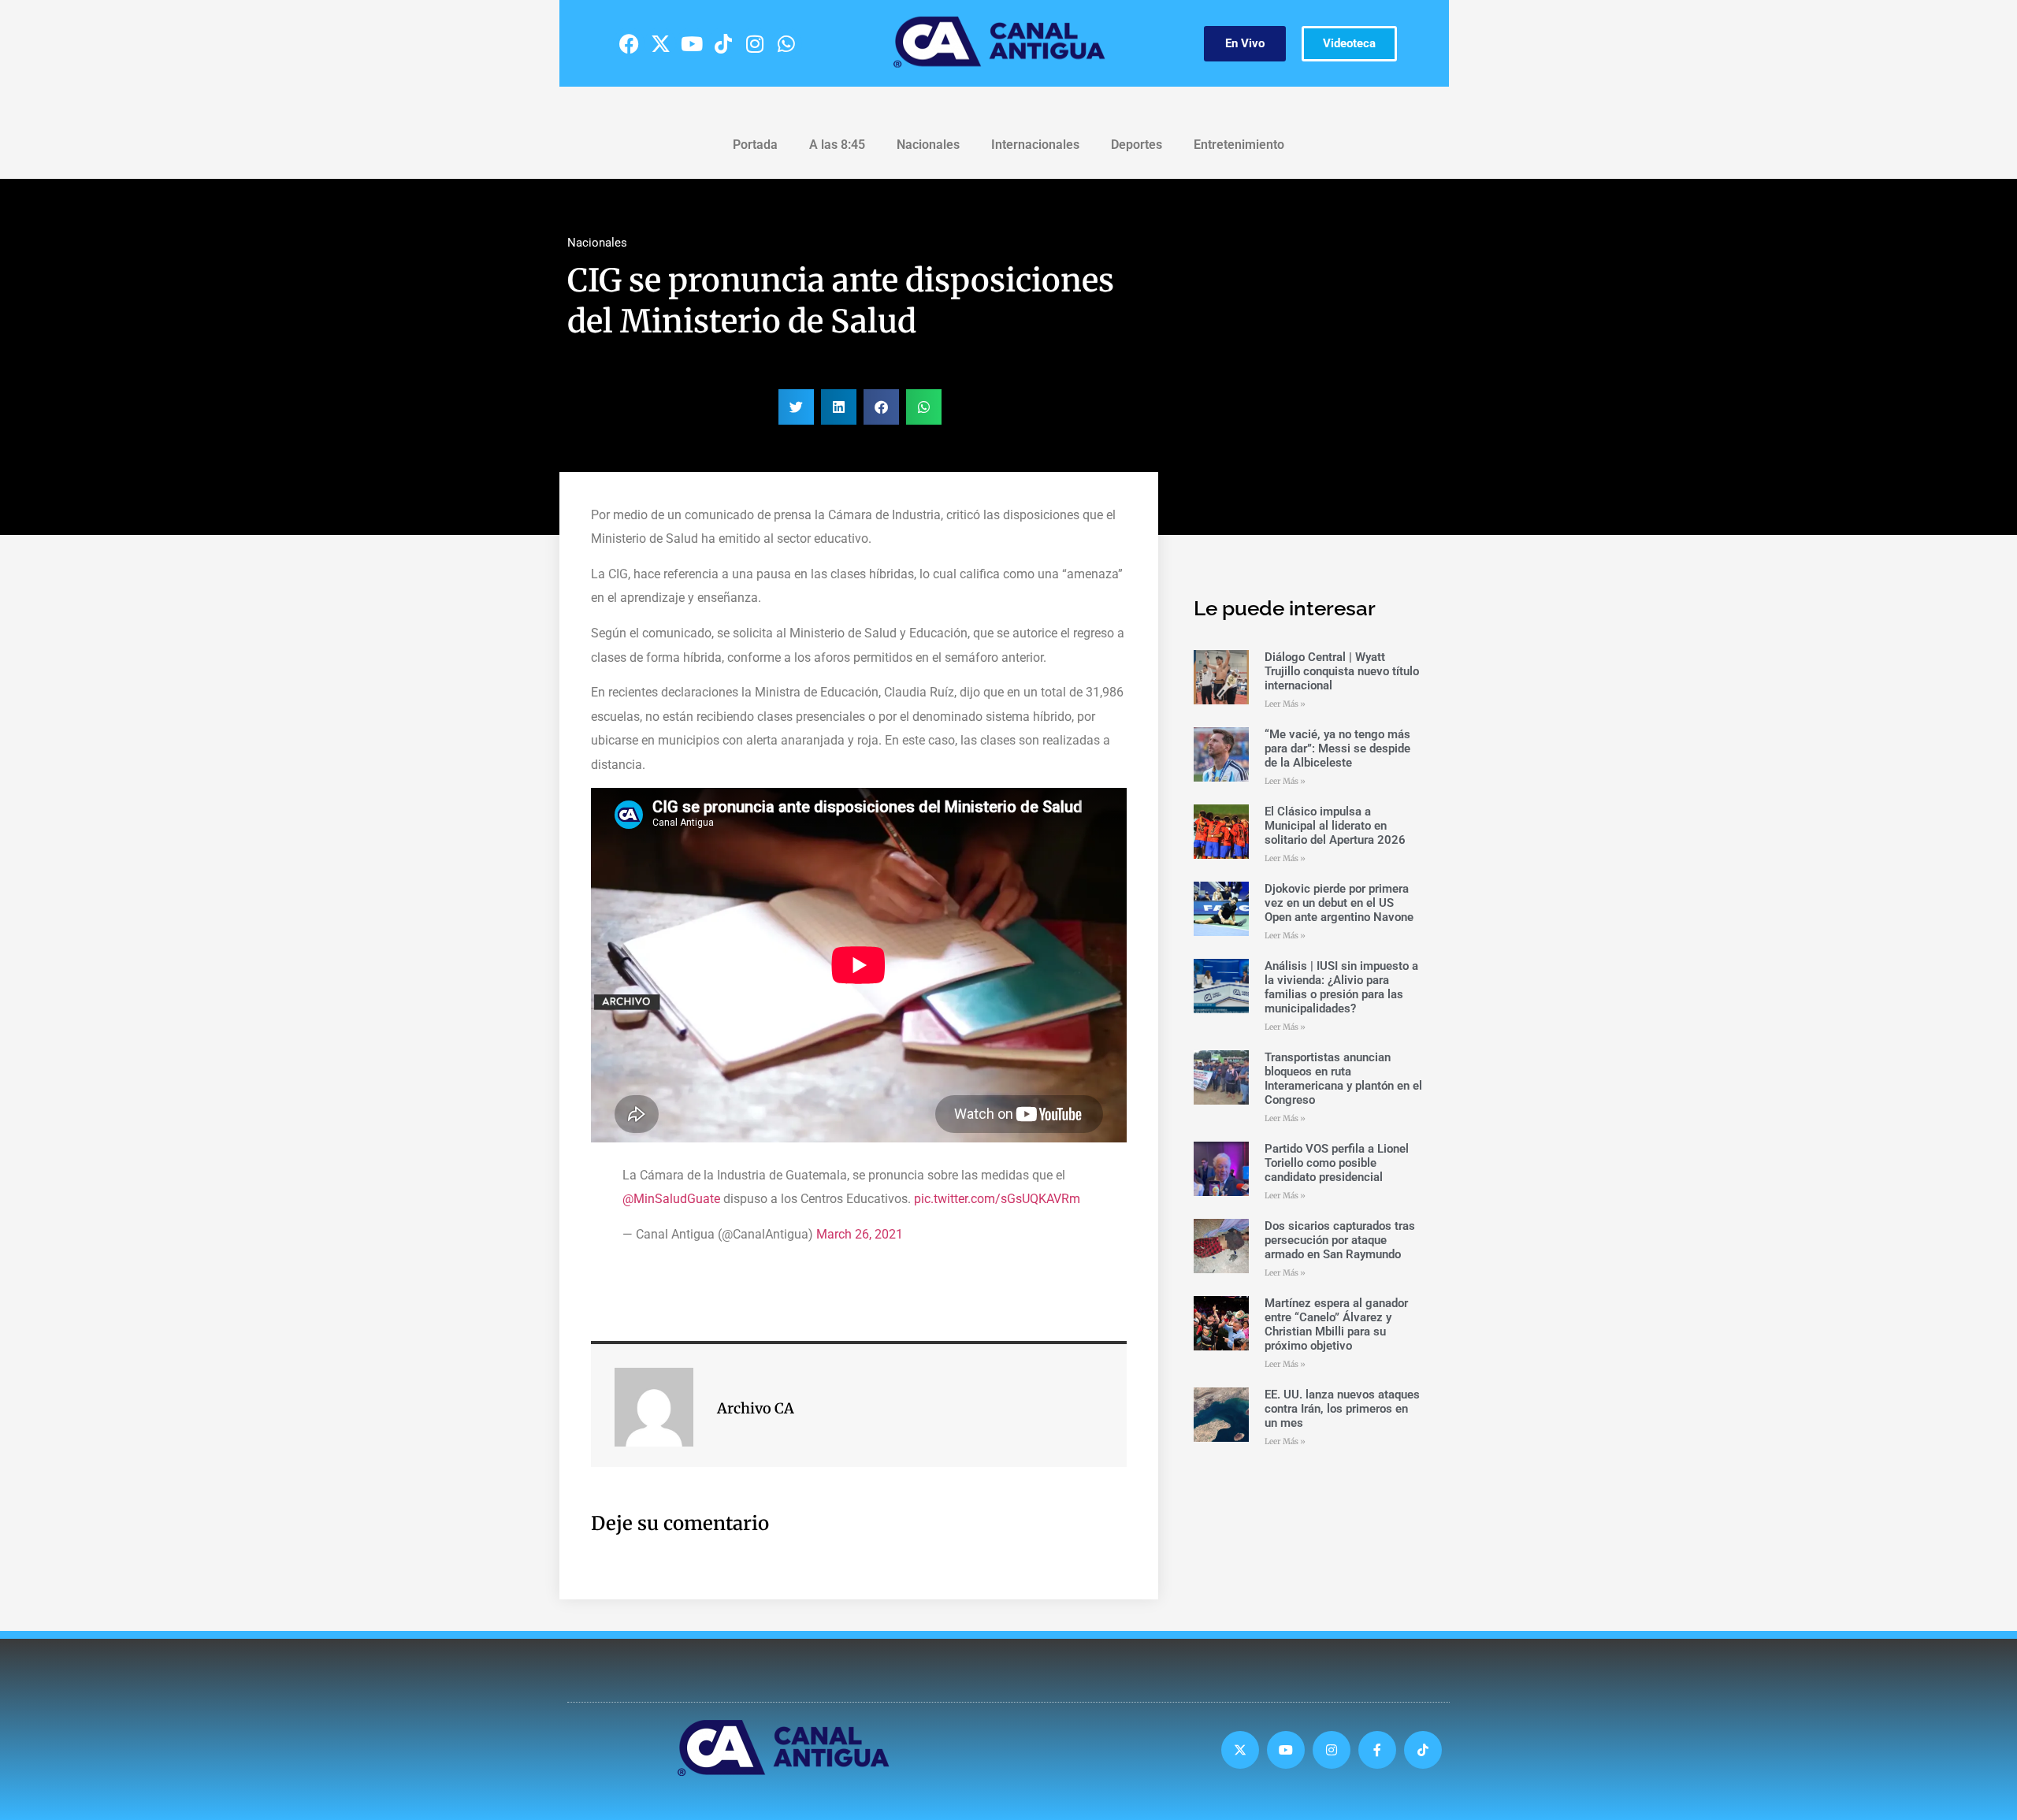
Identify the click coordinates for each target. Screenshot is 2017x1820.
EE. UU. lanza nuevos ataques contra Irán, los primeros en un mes (1342, 1409)
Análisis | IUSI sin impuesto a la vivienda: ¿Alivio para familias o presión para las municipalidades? (1341, 987)
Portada (755, 145)
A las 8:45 (837, 145)
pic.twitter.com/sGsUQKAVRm (997, 1199)
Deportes (1137, 145)
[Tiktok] (723, 43)
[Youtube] (692, 43)
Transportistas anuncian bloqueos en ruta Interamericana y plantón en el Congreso (1343, 1079)
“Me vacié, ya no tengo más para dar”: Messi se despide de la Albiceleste (1337, 748)
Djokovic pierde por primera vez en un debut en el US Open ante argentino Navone (1339, 903)
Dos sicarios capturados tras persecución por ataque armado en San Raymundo (1340, 1240)
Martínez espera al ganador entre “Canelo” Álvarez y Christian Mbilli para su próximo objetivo (1336, 1324)
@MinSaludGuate (671, 1199)
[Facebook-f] (1377, 1750)
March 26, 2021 (860, 1234)
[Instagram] (755, 43)
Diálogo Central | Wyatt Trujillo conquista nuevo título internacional (1342, 671)
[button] (796, 407)
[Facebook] (629, 43)
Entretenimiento (1239, 145)
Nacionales (928, 145)
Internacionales (1035, 145)
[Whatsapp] (786, 43)
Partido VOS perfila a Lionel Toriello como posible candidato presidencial (1337, 1163)
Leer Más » (1285, 704)
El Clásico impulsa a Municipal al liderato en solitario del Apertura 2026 (1335, 826)
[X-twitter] (660, 43)
